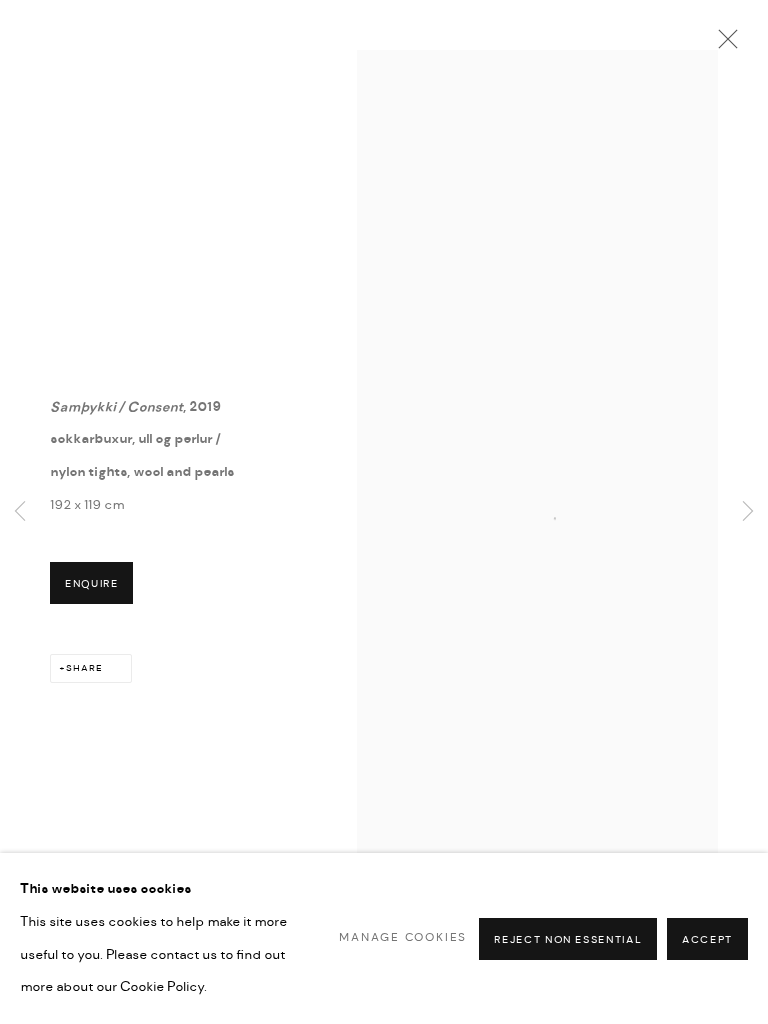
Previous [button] (20, 512)
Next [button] (748, 512)
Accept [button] (707, 939)
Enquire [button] (91, 584)
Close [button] (723, 45)
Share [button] (84, 668)
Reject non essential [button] (568, 939)
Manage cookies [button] (403, 937)
